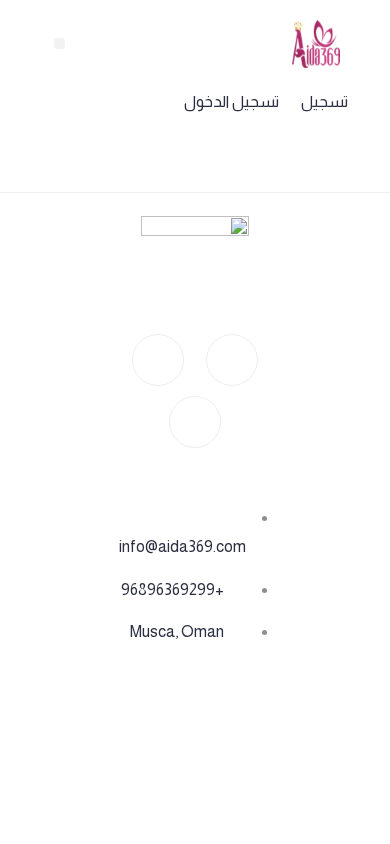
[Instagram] (232, 360)
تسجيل (324, 101)
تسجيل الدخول (231, 101)
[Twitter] (195, 422)
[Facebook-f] (158, 360)
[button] (59, 43)
